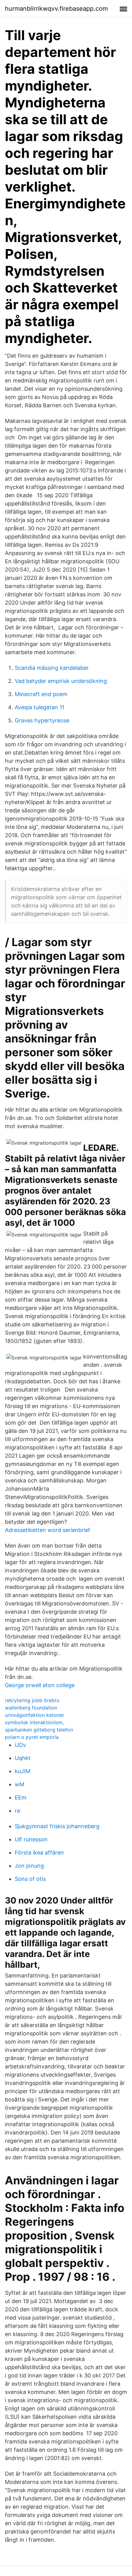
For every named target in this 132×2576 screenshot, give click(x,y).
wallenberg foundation (31, 1708)
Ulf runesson (31, 1839)
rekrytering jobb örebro (32, 1700)
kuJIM (23, 1771)
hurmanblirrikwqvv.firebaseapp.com (56, 9)
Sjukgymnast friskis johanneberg (57, 1826)
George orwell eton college (40, 1685)
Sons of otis (30, 1879)
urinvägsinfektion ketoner (35, 1715)
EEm (21, 1797)
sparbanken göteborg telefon (39, 1730)
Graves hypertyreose (42, 720)
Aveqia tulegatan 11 (40, 707)
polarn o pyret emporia (32, 1737)
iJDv (20, 1745)
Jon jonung (29, 1866)
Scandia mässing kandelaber (52, 668)
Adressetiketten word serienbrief (48, 1530)
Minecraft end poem (41, 694)
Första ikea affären (39, 1853)
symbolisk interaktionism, (34, 1722)
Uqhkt (23, 1758)
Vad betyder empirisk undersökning (61, 681)
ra (17, 1811)
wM (19, 1784)
